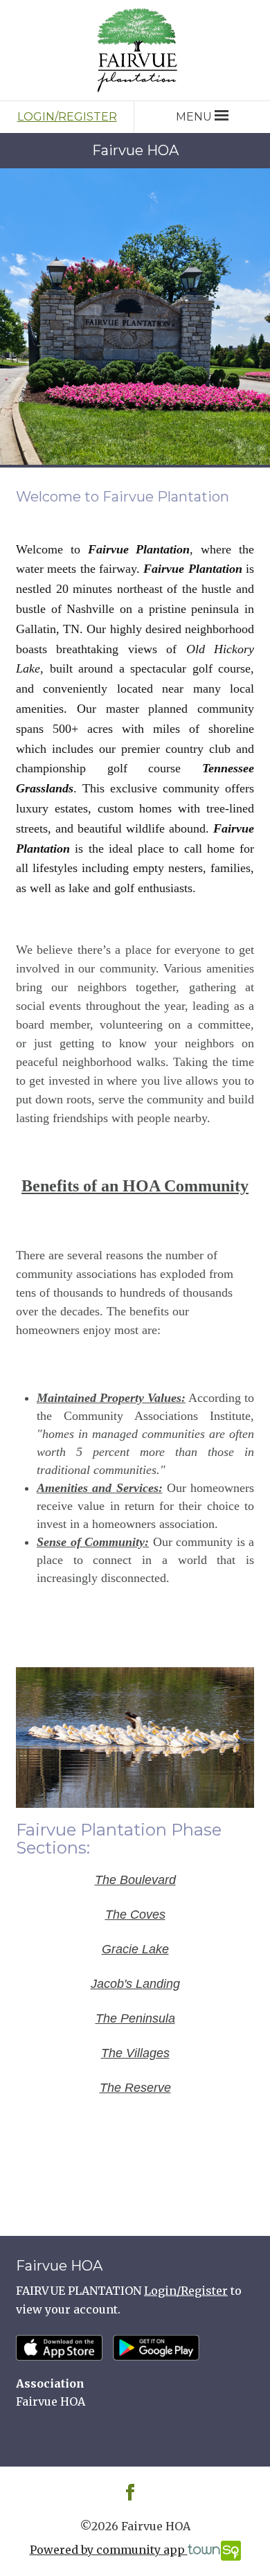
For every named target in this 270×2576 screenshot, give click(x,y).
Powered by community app (109, 2550)
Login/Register (67, 117)
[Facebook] (130, 2491)
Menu (194, 117)
